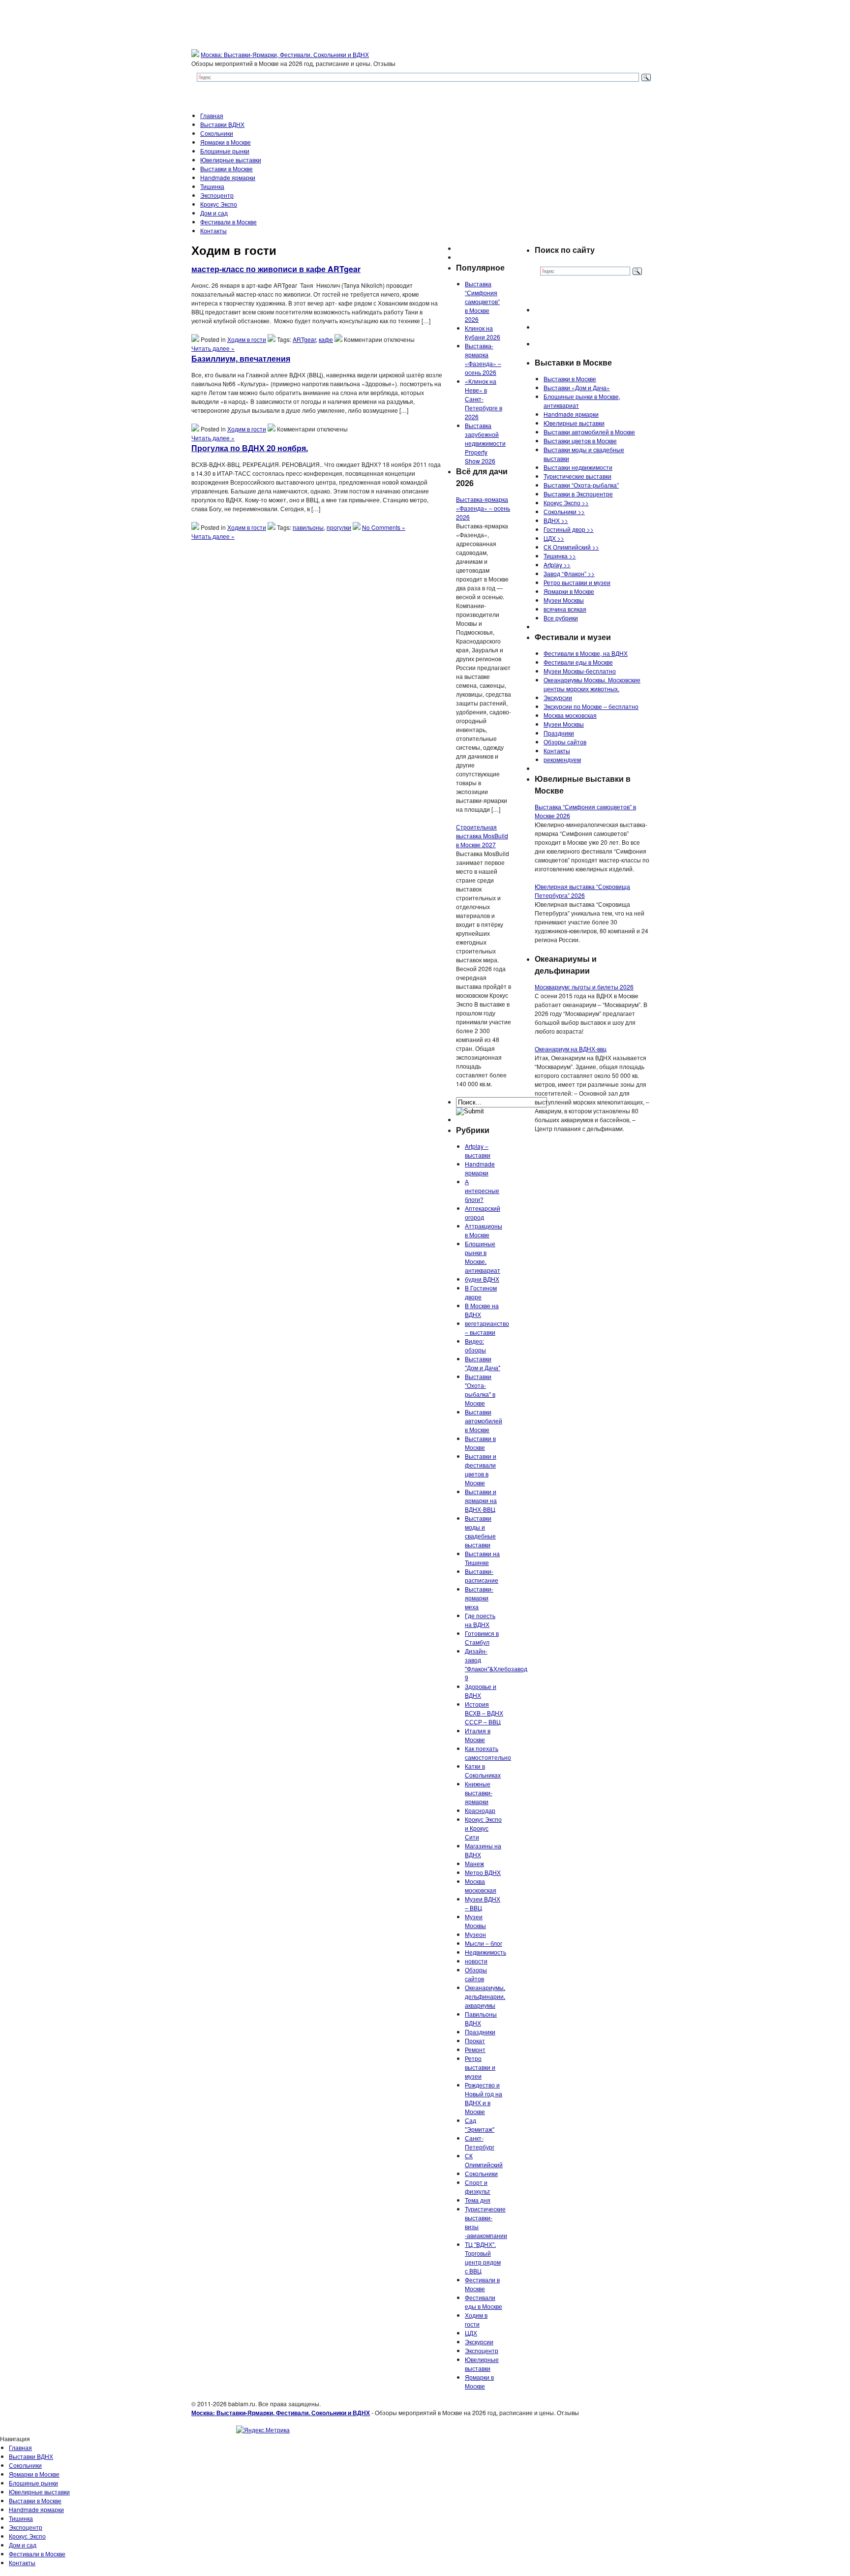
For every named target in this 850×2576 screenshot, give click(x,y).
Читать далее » (213, 348)
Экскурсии (479, 2342)
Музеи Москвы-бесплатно (580, 671)
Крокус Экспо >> (566, 503)
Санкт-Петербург (480, 2142)
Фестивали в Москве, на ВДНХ (586, 653)
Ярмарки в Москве (226, 142)
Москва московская (481, 1886)
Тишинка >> (560, 556)
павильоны (308, 527)
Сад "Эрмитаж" (480, 2125)
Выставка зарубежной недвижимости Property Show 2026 (485, 443)
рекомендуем (562, 759)
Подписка (836, 2447)
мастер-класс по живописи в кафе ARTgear (276, 269)
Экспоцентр (217, 195)
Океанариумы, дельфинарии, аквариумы (485, 1996)
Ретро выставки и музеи (480, 2067)
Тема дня (478, 2200)
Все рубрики (561, 618)
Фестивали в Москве (228, 222)
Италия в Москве (478, 1735)
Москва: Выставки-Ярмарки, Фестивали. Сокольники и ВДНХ (285, 54)
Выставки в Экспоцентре (578, 494)
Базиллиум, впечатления (241, 358)
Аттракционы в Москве (484, 1230)
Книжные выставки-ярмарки (479, 1793)
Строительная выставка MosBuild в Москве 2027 (482, 836)
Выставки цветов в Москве (580, 441)
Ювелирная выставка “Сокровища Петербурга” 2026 (582, 891)
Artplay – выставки (478, 1150)
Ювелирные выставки (231, 160)
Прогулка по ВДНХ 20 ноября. (250, 448)
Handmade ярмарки (228, 177)
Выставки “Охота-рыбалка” (581, 485)
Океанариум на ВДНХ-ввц (571, 1049)
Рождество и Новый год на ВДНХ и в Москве (484, 2098)
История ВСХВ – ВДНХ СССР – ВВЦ (484, 1713)
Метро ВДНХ (483, 1872)
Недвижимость (486, 1952)
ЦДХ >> (554, 538)
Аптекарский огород (483, 1212)
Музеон (475, 1934)
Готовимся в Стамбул (482, 1638)
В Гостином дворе (481, 1292)
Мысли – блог (484, 1943)
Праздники (480, 2032)
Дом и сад (214, 213)
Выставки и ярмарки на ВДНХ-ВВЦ (481, 1500)
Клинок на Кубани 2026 (483, 332)
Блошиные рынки (225, 151)
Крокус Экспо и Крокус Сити (483, 1828)
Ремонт (475, 2049)
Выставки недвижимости (578, 467)
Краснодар (480, 1810)
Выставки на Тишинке (482, 1558)
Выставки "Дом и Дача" (483, 1363)
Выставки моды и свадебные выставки (480, 1531)
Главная (212, 115)
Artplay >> (557, 565)
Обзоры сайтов (476, 1974)
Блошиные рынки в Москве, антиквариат (483, 1257)
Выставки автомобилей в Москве (484, 1421)
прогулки (339, 527)
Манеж (474, 1863)
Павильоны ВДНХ (481, 2018)
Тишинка (212, 186)
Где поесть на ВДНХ (480, 1620)
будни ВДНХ (482, 1279)
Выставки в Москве (227, 169)
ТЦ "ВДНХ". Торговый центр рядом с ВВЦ (483, 2257)
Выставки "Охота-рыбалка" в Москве (480, 1390)
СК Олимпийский (484, 2160)
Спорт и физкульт (478, 2187)
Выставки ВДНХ (222, 124)
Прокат (475, 2040)
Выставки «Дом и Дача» (577, 387)
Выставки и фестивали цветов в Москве (481, 1469)
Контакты (213, 230)
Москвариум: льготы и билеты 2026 (584, 987)
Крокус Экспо (219, 204)
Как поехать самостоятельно (488, 1753)
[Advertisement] (274, 627)
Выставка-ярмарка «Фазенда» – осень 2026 (483, 359)
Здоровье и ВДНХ (481, 1691)
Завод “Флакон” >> (569, 573)
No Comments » (384, 527)
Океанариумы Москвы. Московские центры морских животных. (592, 684)
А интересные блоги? (482, 1190)
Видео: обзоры (475, 1345)
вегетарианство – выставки (487, 1328)
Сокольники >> (564, 511)
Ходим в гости (247, 339)
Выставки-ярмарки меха (479, 1598)
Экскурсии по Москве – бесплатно (591, 706)
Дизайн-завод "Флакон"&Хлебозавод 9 (496, 1664)
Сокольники (217, 133)
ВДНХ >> (556, 520)
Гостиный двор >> (569, 529)
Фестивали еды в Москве (484, 2302)
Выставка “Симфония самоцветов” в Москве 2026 (482, 301)
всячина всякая (565, 609)
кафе (326, 339)
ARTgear (304, 339)
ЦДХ (471, 2333)
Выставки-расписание (482, 1576)
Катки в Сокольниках (483, 1770)
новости (476, 1961)
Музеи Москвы (475, 1921)
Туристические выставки (577, 476)
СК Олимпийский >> (571, 547)
